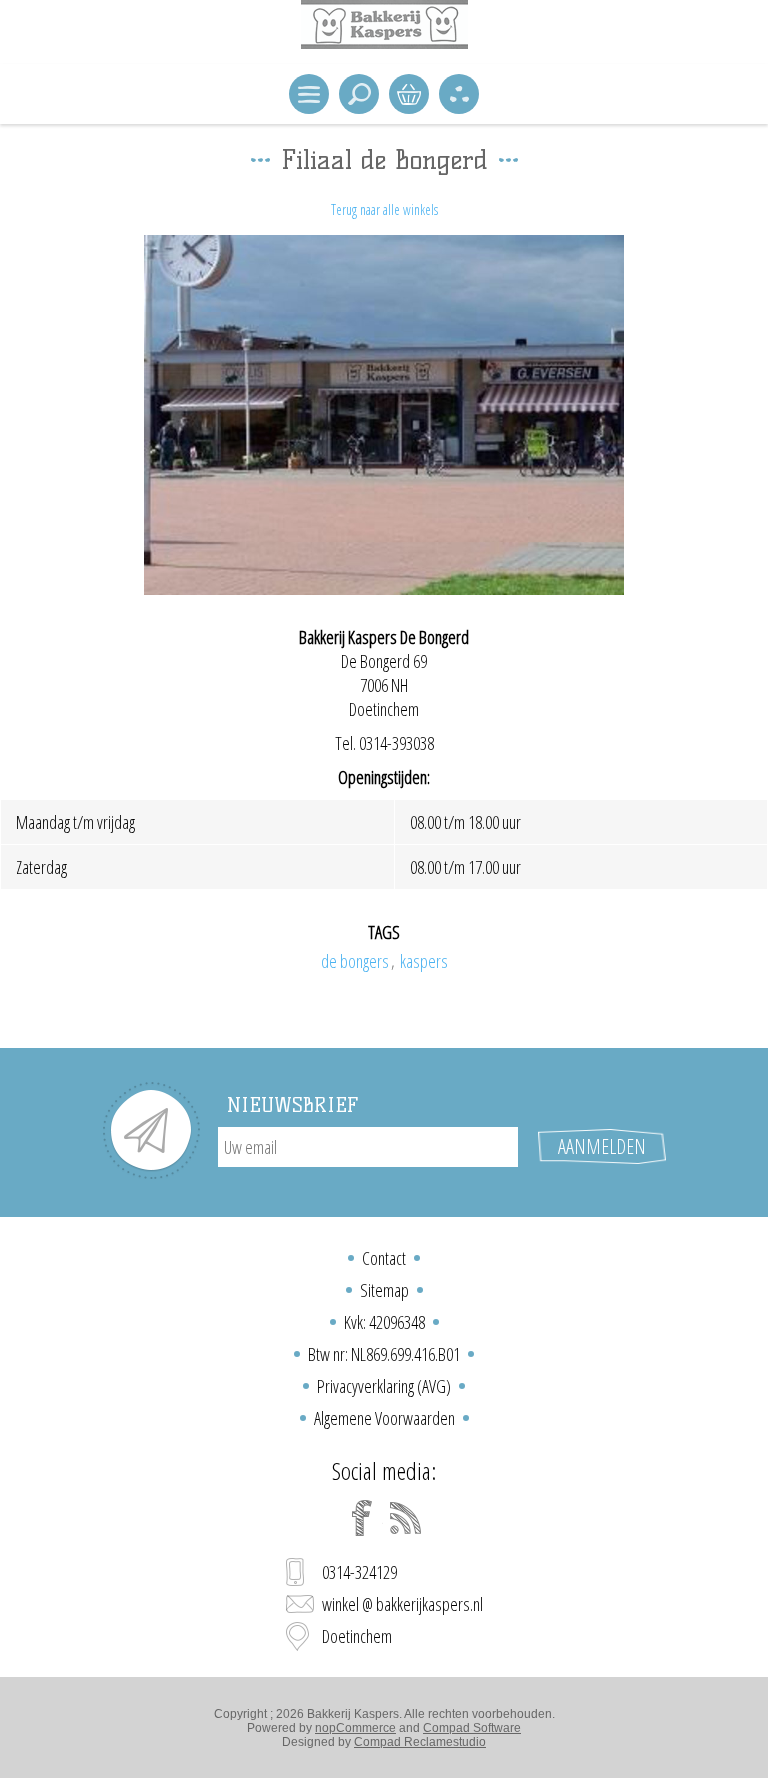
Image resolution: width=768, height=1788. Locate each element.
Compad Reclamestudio (420, 1742)
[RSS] (406, 1518)
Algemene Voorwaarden (384, 1418)
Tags (384, 932)
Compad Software (472, 1728)
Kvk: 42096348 (384, 1322)
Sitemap (384, 1290)
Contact (384, 1258)
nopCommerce (355, 1728)
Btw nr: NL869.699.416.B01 (384, 1354)
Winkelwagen (409, 94)
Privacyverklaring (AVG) (384, 1386)
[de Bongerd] (384, 415)
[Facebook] (362, 1518)
